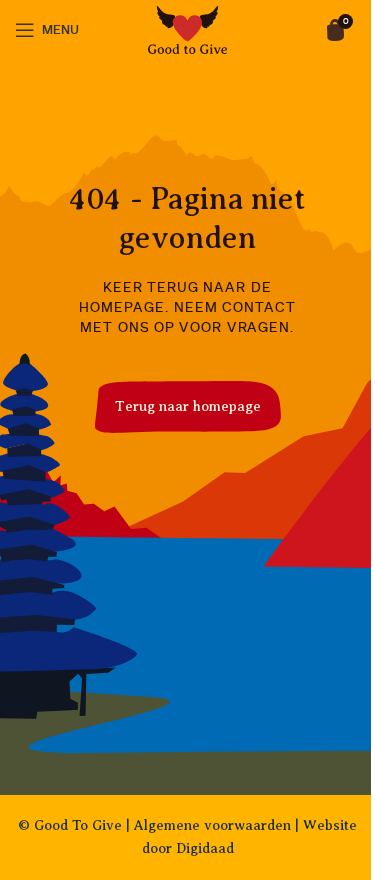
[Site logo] (188, 29)
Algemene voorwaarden (212, 825)
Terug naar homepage (188, 406)
